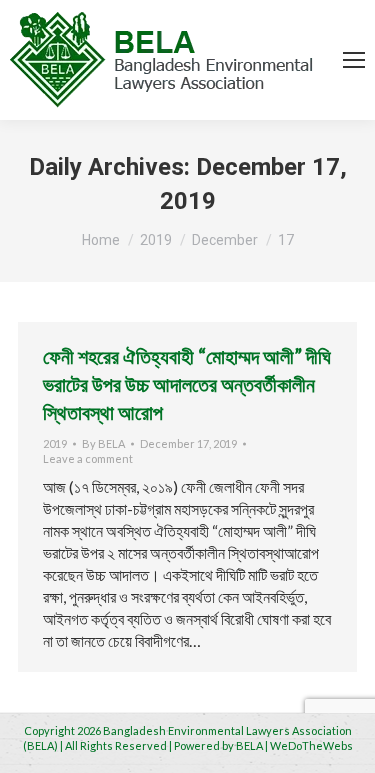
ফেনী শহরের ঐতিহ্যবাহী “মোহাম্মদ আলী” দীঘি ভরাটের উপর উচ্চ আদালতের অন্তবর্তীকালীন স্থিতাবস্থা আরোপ (187, 384)
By (103, 443)
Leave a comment (88, 458)
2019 (55, 443)
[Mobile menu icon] (354, 60)
